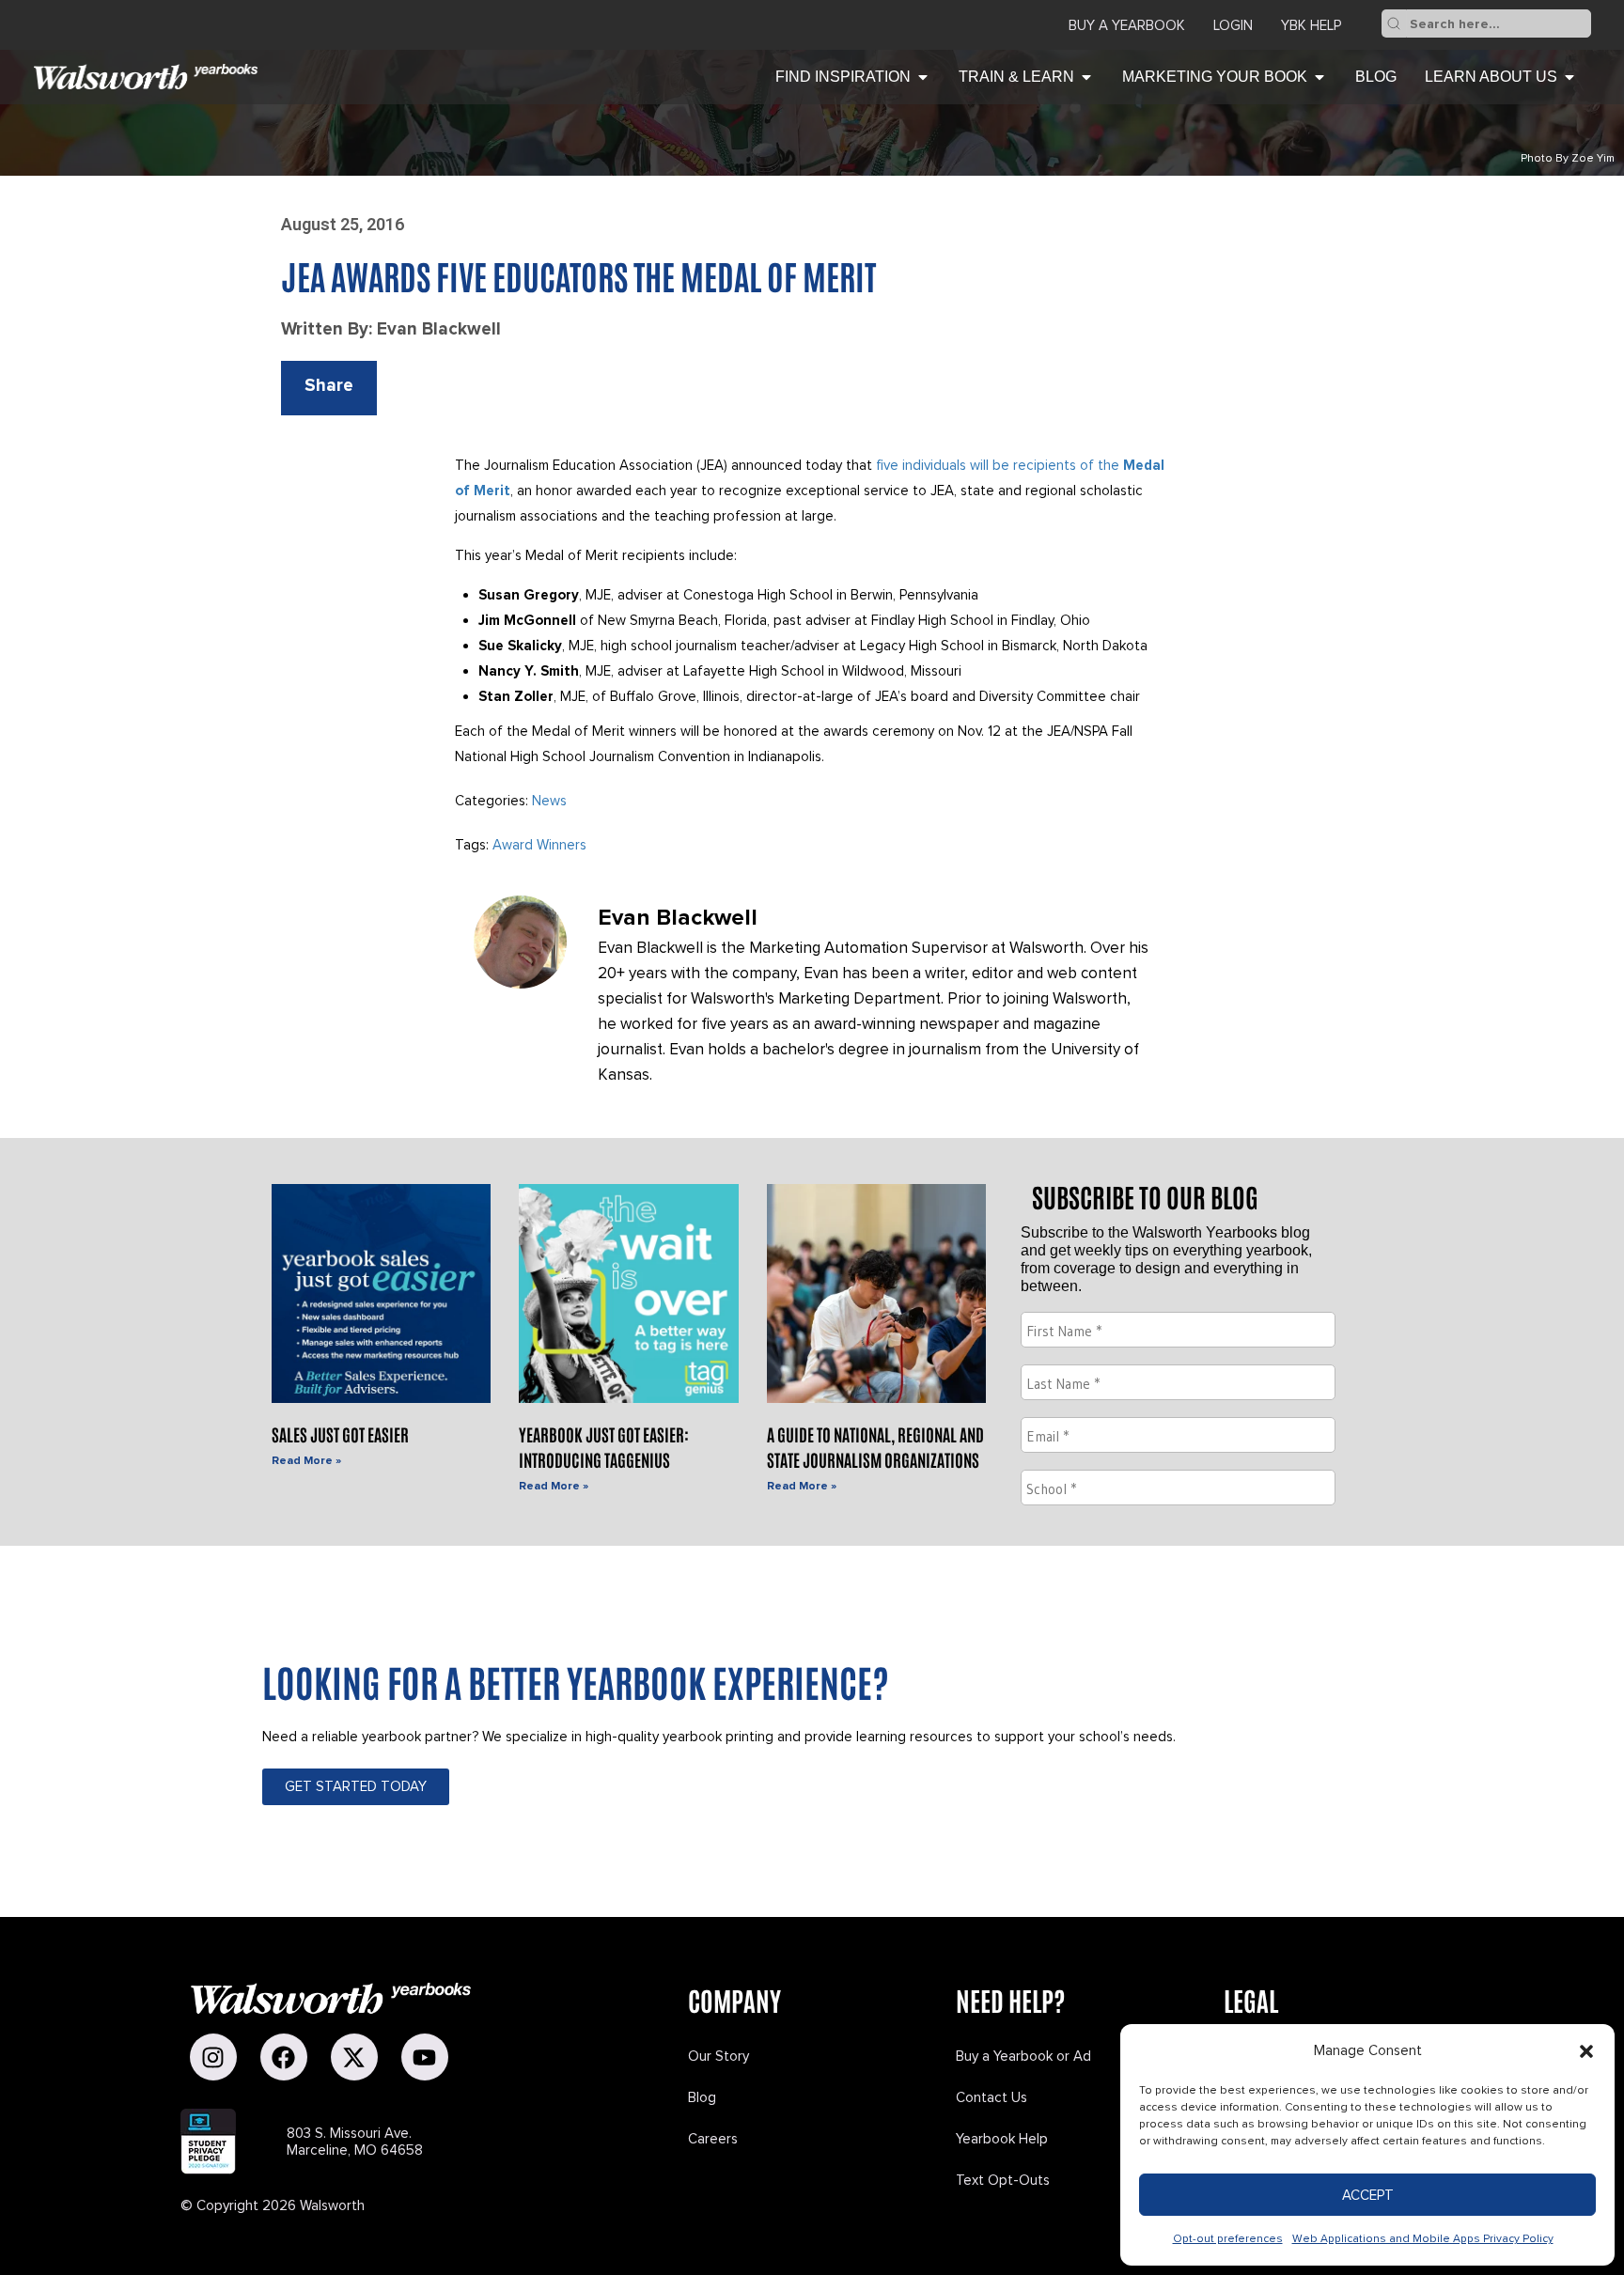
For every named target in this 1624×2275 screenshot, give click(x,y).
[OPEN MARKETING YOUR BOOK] (1319, 77)
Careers (713, 2139)
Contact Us (992, 2097)
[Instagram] (213, 2057)
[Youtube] (425, 2057)
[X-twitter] (354, 2057)
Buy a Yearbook (1127, 25)
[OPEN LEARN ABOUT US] (1569, 77)
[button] (1586, 2051)
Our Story (718, 2056)
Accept (1368, 2195)
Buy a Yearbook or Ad (1023, 2056)
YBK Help (1311, 25)
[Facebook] (284, 2057)
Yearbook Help (1002, 2139)
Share (329, 386)
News (549, 801)
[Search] (1394, 23)
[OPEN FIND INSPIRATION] (923, 77)
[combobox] (1499, 23)
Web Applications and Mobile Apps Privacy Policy (1423, 2239)
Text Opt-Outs (1003, 2180)
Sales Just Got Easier (340, 1434)
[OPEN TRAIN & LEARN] (1086, 77)
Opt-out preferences (1228, 2239)
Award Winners (539, 845)
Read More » (306, 1461)
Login (1233, 25)
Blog (702, 2097)
